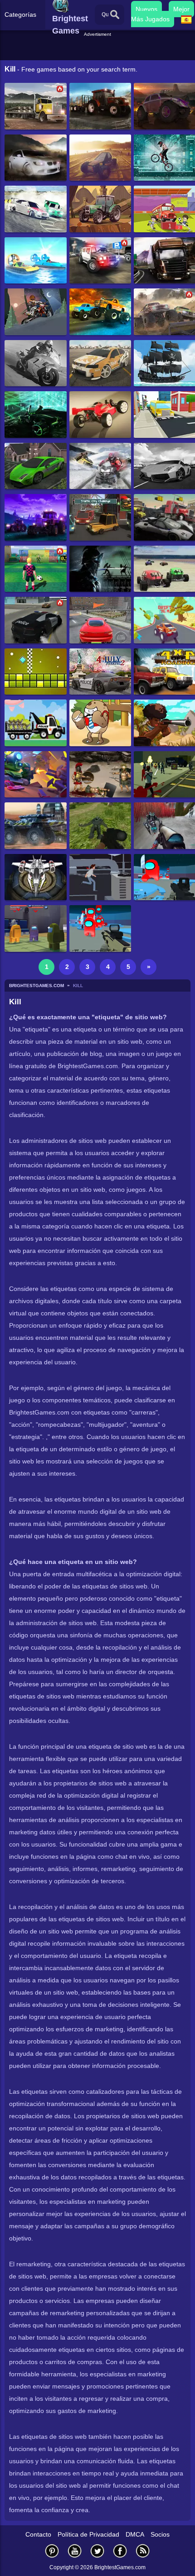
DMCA (135, 2534)
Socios (160, 2534)
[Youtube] (75, 2551)
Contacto (38, 2534)
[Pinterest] (52, 2551)
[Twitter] (97, 2551)
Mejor (181, 9)
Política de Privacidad (88, 2534)
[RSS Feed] (143, 2551)
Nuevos (146, 9)
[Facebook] (120, 2551)
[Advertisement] (99, 49)
